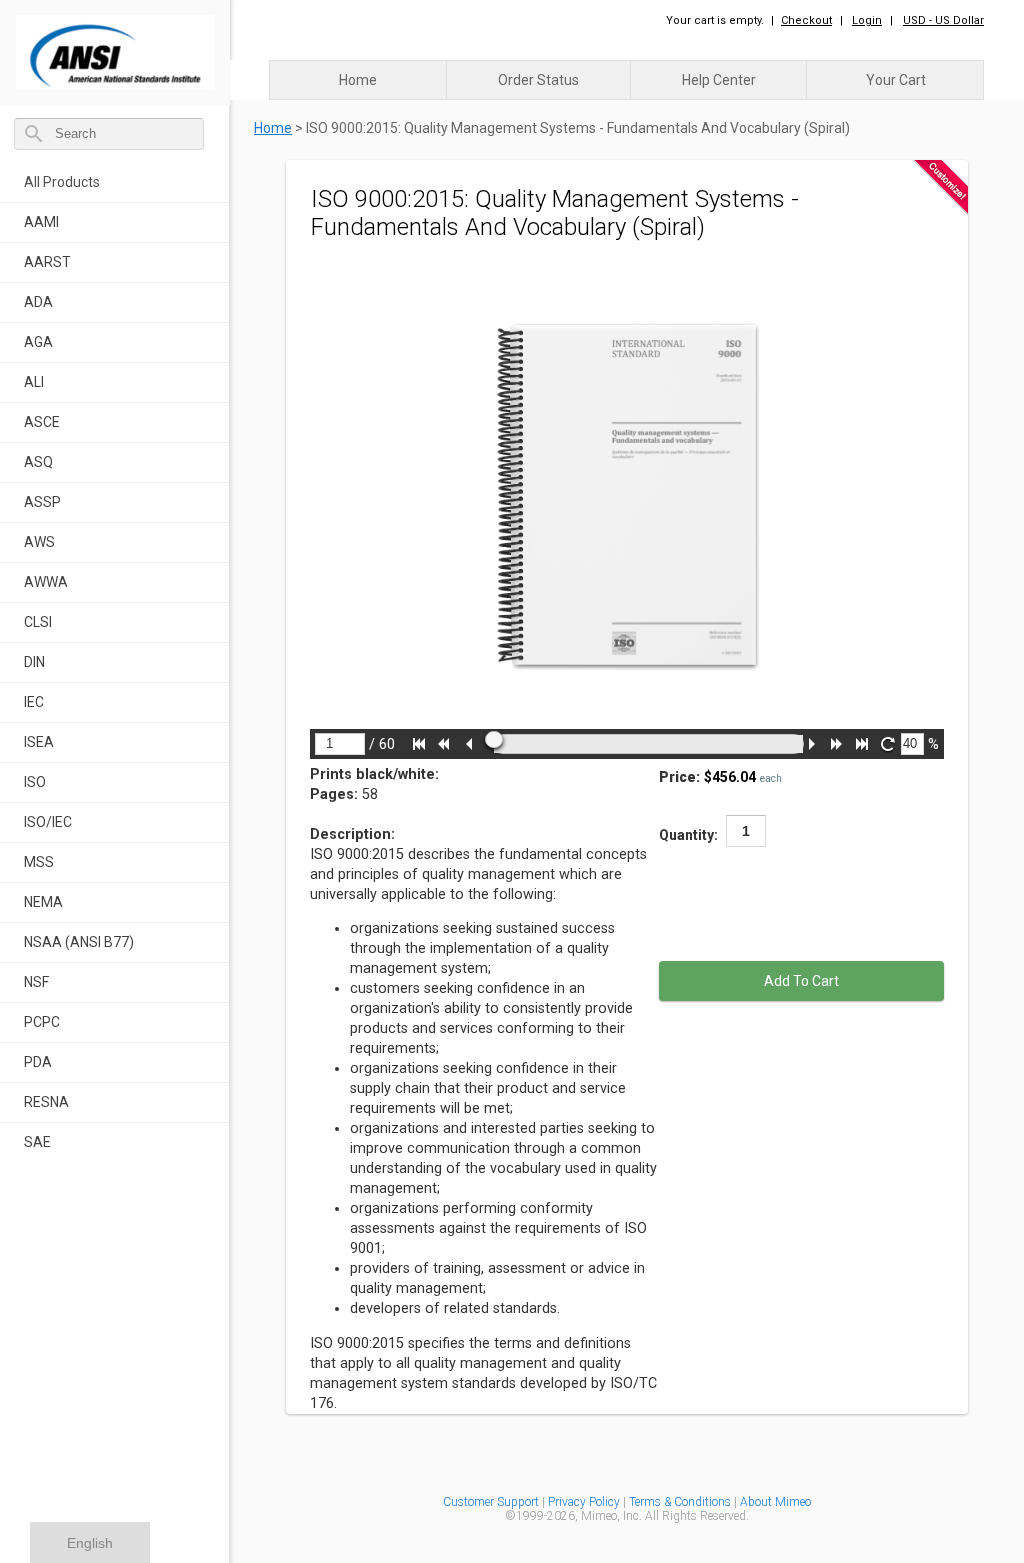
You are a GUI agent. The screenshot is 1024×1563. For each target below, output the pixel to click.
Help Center (719, 80)
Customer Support (491, 1502)
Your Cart (896, 80)
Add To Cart (801, 981)
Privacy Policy (585, 1502)
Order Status (538, 80)
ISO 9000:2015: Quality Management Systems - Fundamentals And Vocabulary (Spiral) (578, 128)
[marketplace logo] (115, 47)
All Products (62, 182)
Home (358, 80)
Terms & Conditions (680, 1502)
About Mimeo (775, 1502)
